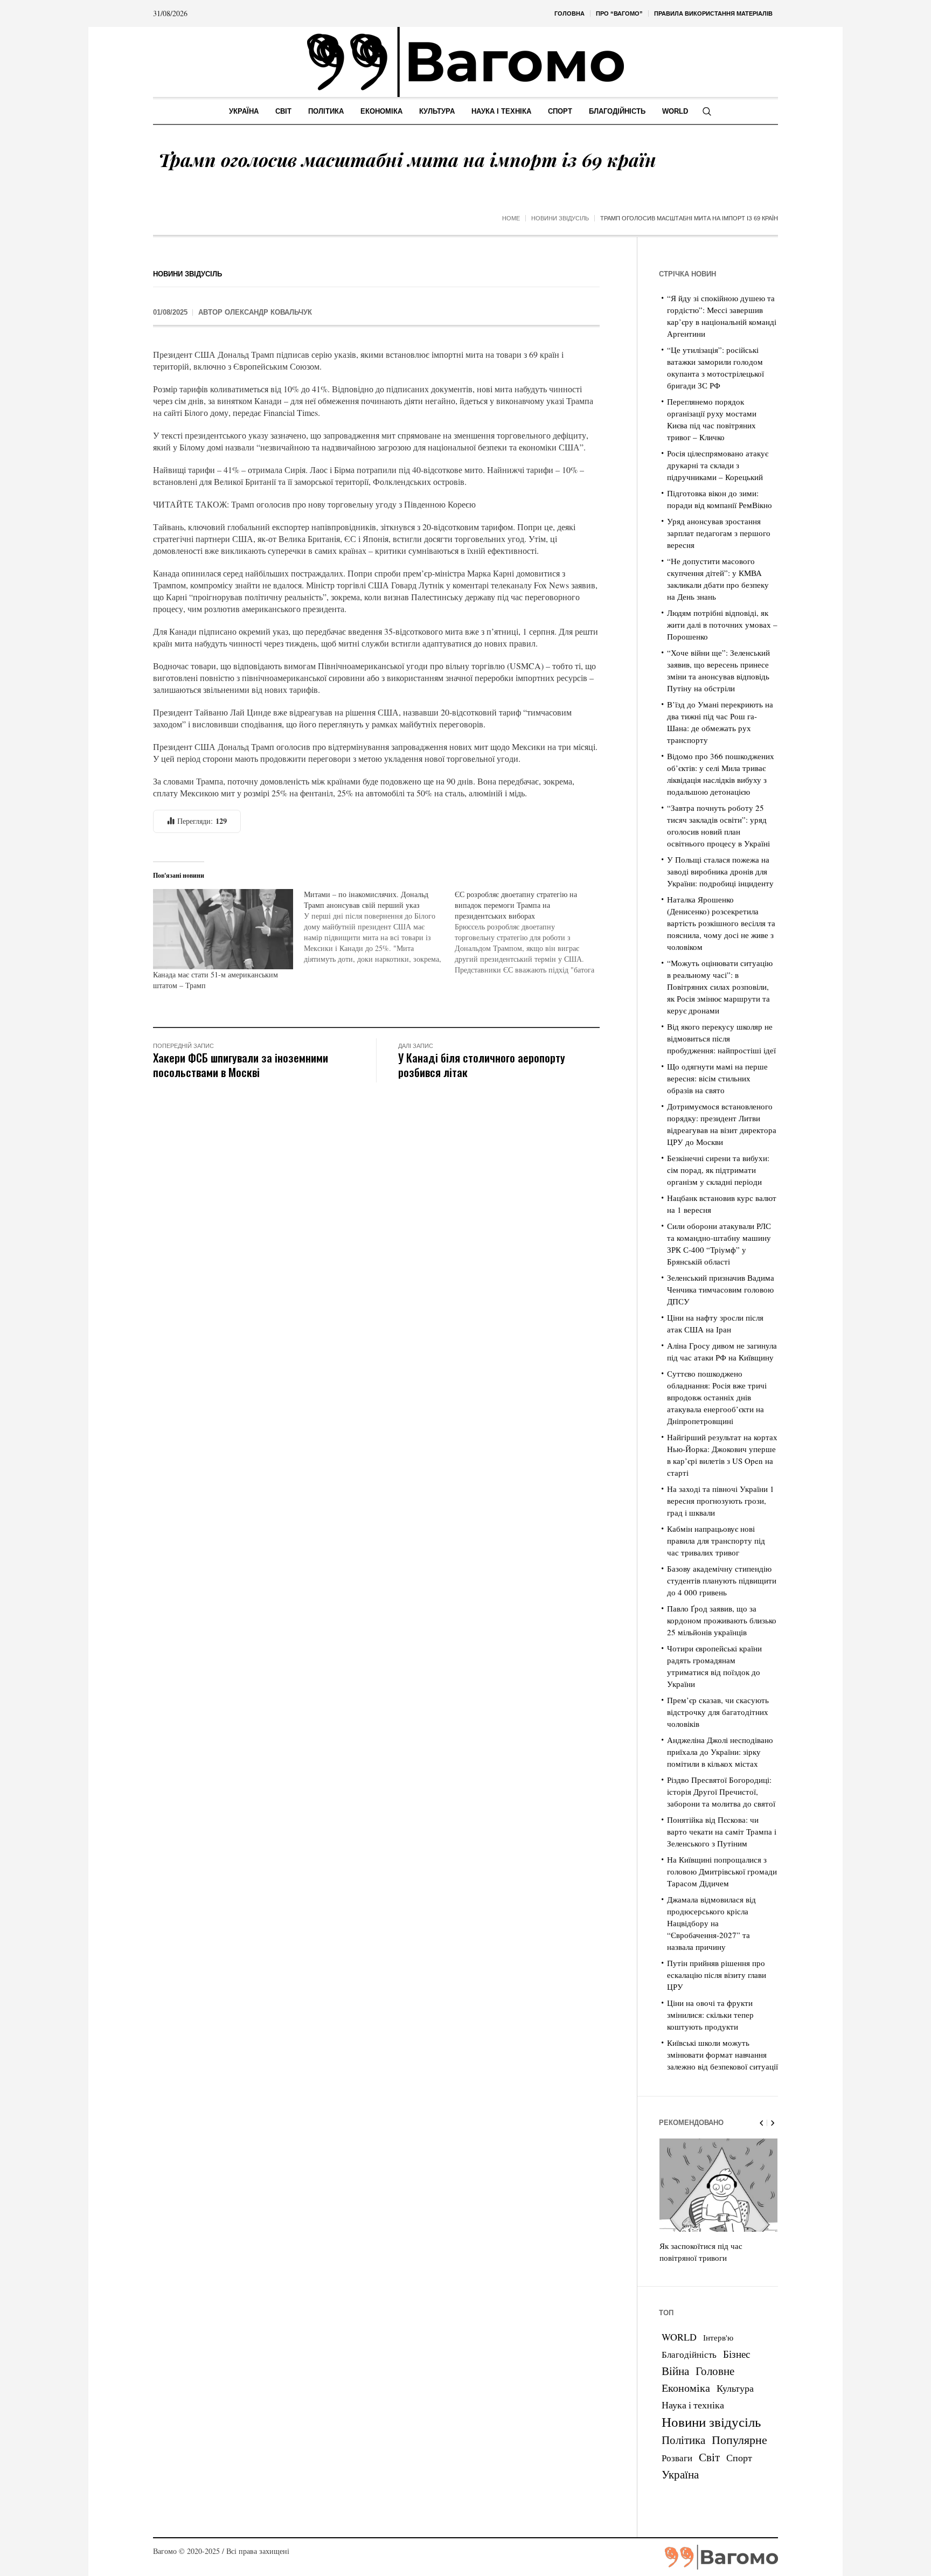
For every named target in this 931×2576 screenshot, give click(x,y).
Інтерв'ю (718, 2338)
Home (511, 218)
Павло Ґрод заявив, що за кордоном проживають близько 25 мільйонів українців (722, 1620)
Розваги (677, 2458)
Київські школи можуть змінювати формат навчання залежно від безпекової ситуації (722, 2054)
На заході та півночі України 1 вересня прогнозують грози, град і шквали (721, 1501)
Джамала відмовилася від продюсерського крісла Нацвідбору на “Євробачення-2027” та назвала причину (711, 1923)
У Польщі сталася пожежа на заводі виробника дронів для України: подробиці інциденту (720, 871)
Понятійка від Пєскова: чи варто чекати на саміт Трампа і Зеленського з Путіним (722, 1831)
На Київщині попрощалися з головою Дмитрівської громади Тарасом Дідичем (722, 1871)
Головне (715, 2371)
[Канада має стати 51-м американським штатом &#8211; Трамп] (223, 929)
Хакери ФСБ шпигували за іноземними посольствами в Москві (241, 1065)
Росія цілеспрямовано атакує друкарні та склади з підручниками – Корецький (718, 465)
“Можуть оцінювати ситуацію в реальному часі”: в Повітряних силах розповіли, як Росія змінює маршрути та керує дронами (720, 987)
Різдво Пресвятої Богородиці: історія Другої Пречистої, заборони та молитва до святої (721, 1792)
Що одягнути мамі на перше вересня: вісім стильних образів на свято (717, 1078)
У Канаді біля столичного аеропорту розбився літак (482, 1065)
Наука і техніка (693, 2405)
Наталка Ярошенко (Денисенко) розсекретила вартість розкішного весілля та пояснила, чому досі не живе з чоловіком (721, 923)
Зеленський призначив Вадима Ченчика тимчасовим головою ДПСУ (721, 1289)
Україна (680, 2474)
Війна (675, 2371)
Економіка (686, 2388)
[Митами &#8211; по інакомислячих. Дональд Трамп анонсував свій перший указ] (379, 927)
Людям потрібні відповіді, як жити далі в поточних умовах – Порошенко (722, 624)
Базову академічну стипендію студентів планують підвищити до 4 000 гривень (722, 1580)
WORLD (679, 2337)
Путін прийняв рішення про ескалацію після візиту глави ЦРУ (717, 1975)
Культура (735, 2388)
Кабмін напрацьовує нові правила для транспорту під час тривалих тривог (716, 1540)
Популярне (739, 2439)
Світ (709, 2457)
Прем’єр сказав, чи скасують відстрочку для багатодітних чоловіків (718, 1712)
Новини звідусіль (560, 218)
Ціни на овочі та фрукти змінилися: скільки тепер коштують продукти (710, 2015)
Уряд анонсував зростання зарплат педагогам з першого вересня (719, 533)
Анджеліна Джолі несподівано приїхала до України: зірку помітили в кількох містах (720, 1752)
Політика (683, 2440)
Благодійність (689, 2354)
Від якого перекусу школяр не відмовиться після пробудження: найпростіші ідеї (721, 1038)
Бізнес (737, 2354)
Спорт (739, 2457)
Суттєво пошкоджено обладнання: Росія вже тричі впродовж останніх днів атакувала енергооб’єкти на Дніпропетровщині (717, 1397)
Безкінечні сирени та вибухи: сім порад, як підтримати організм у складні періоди (718, 1170)
